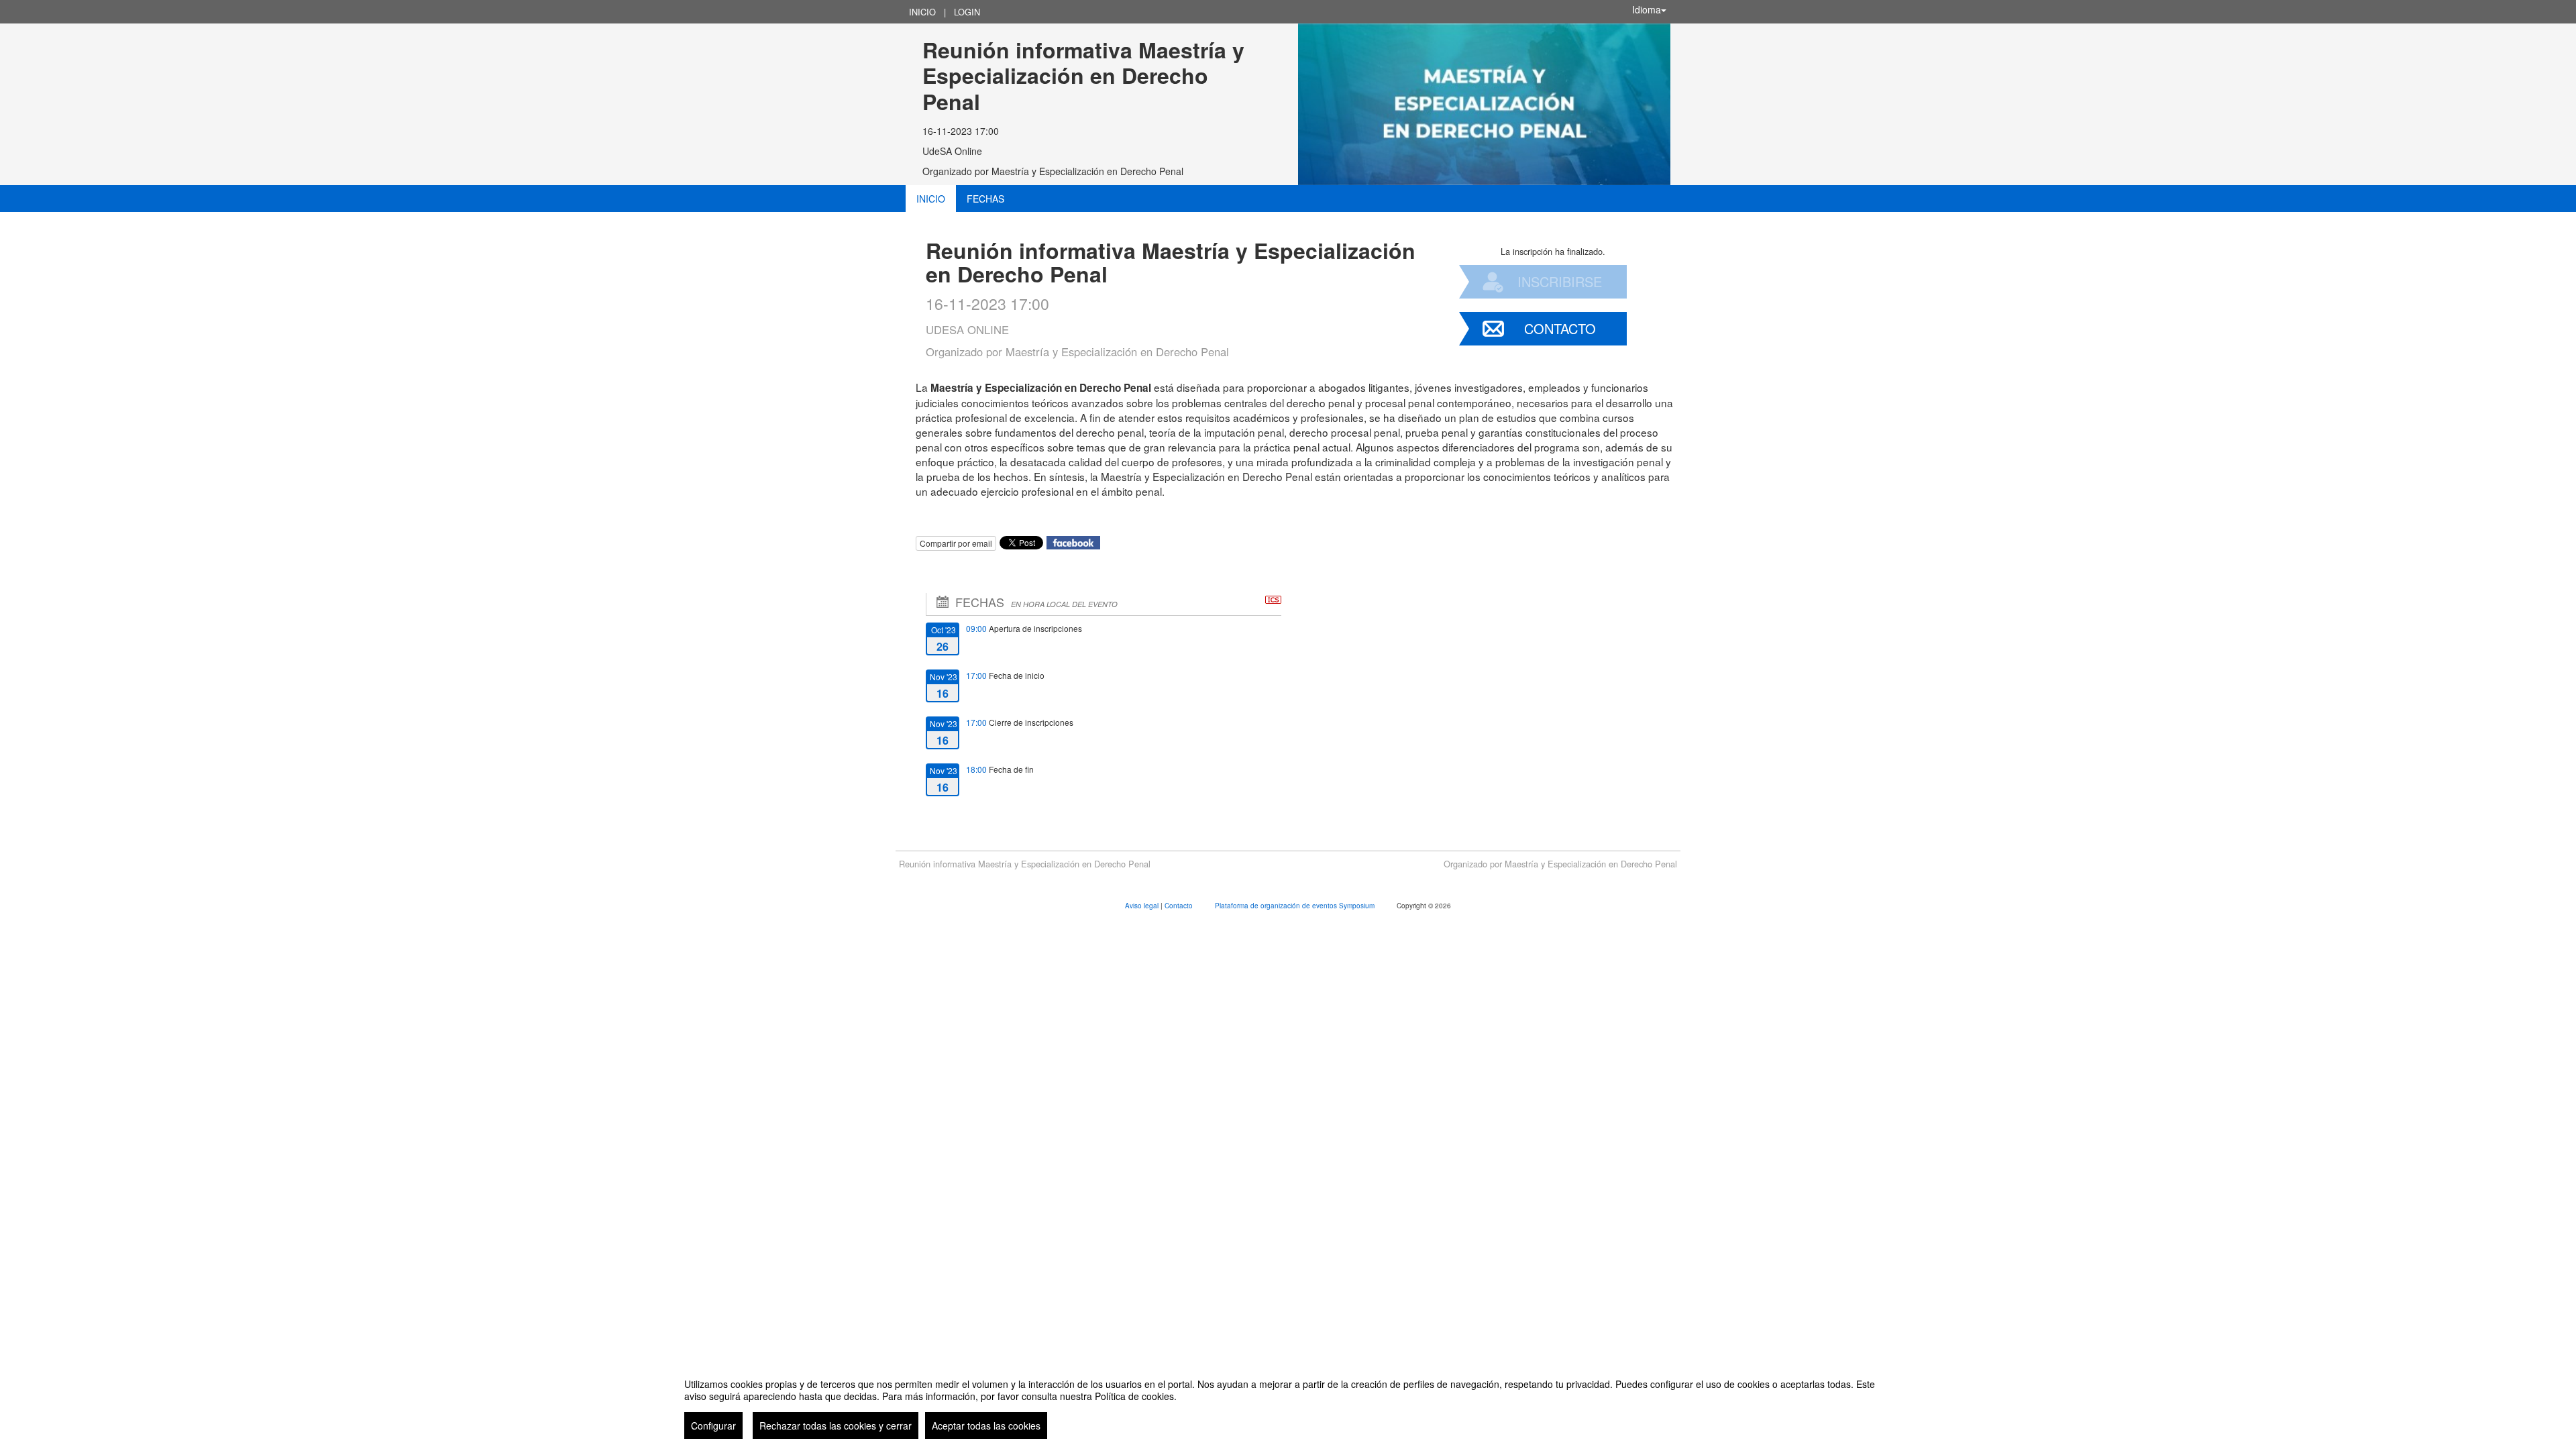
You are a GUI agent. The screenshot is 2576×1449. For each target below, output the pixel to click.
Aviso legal (1143, 906)
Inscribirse (1560, 281)
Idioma (1647, 9)
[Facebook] (1073, 541)
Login (967, 12)
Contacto (1560, 328)
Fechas (985, 199)
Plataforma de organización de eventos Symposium (1296, 906)
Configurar (713, 1426)
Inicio (922, 12)
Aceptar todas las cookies (986, 1426)
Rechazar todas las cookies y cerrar (836, 1426)
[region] (1288, 1403)
